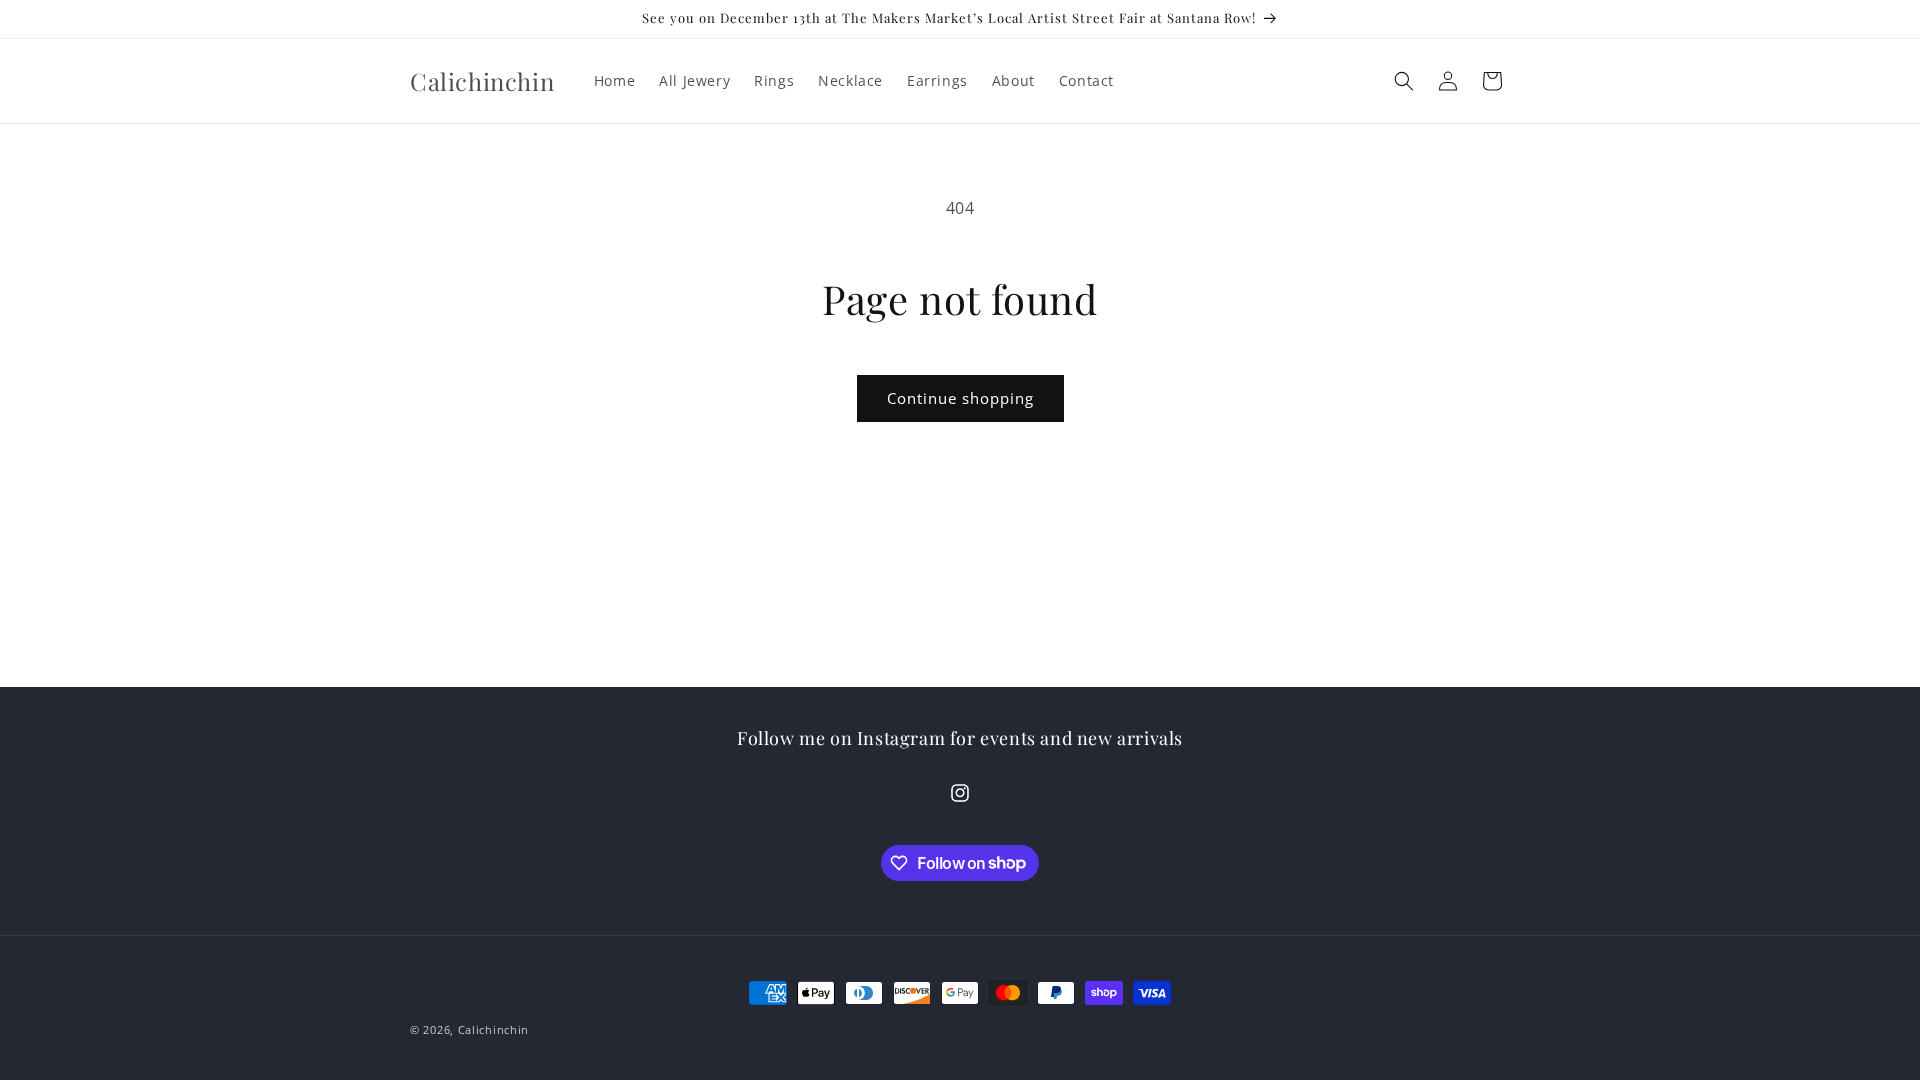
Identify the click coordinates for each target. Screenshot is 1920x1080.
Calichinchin (493, 1029)
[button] (1404, 81)
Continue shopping (960, 398)
